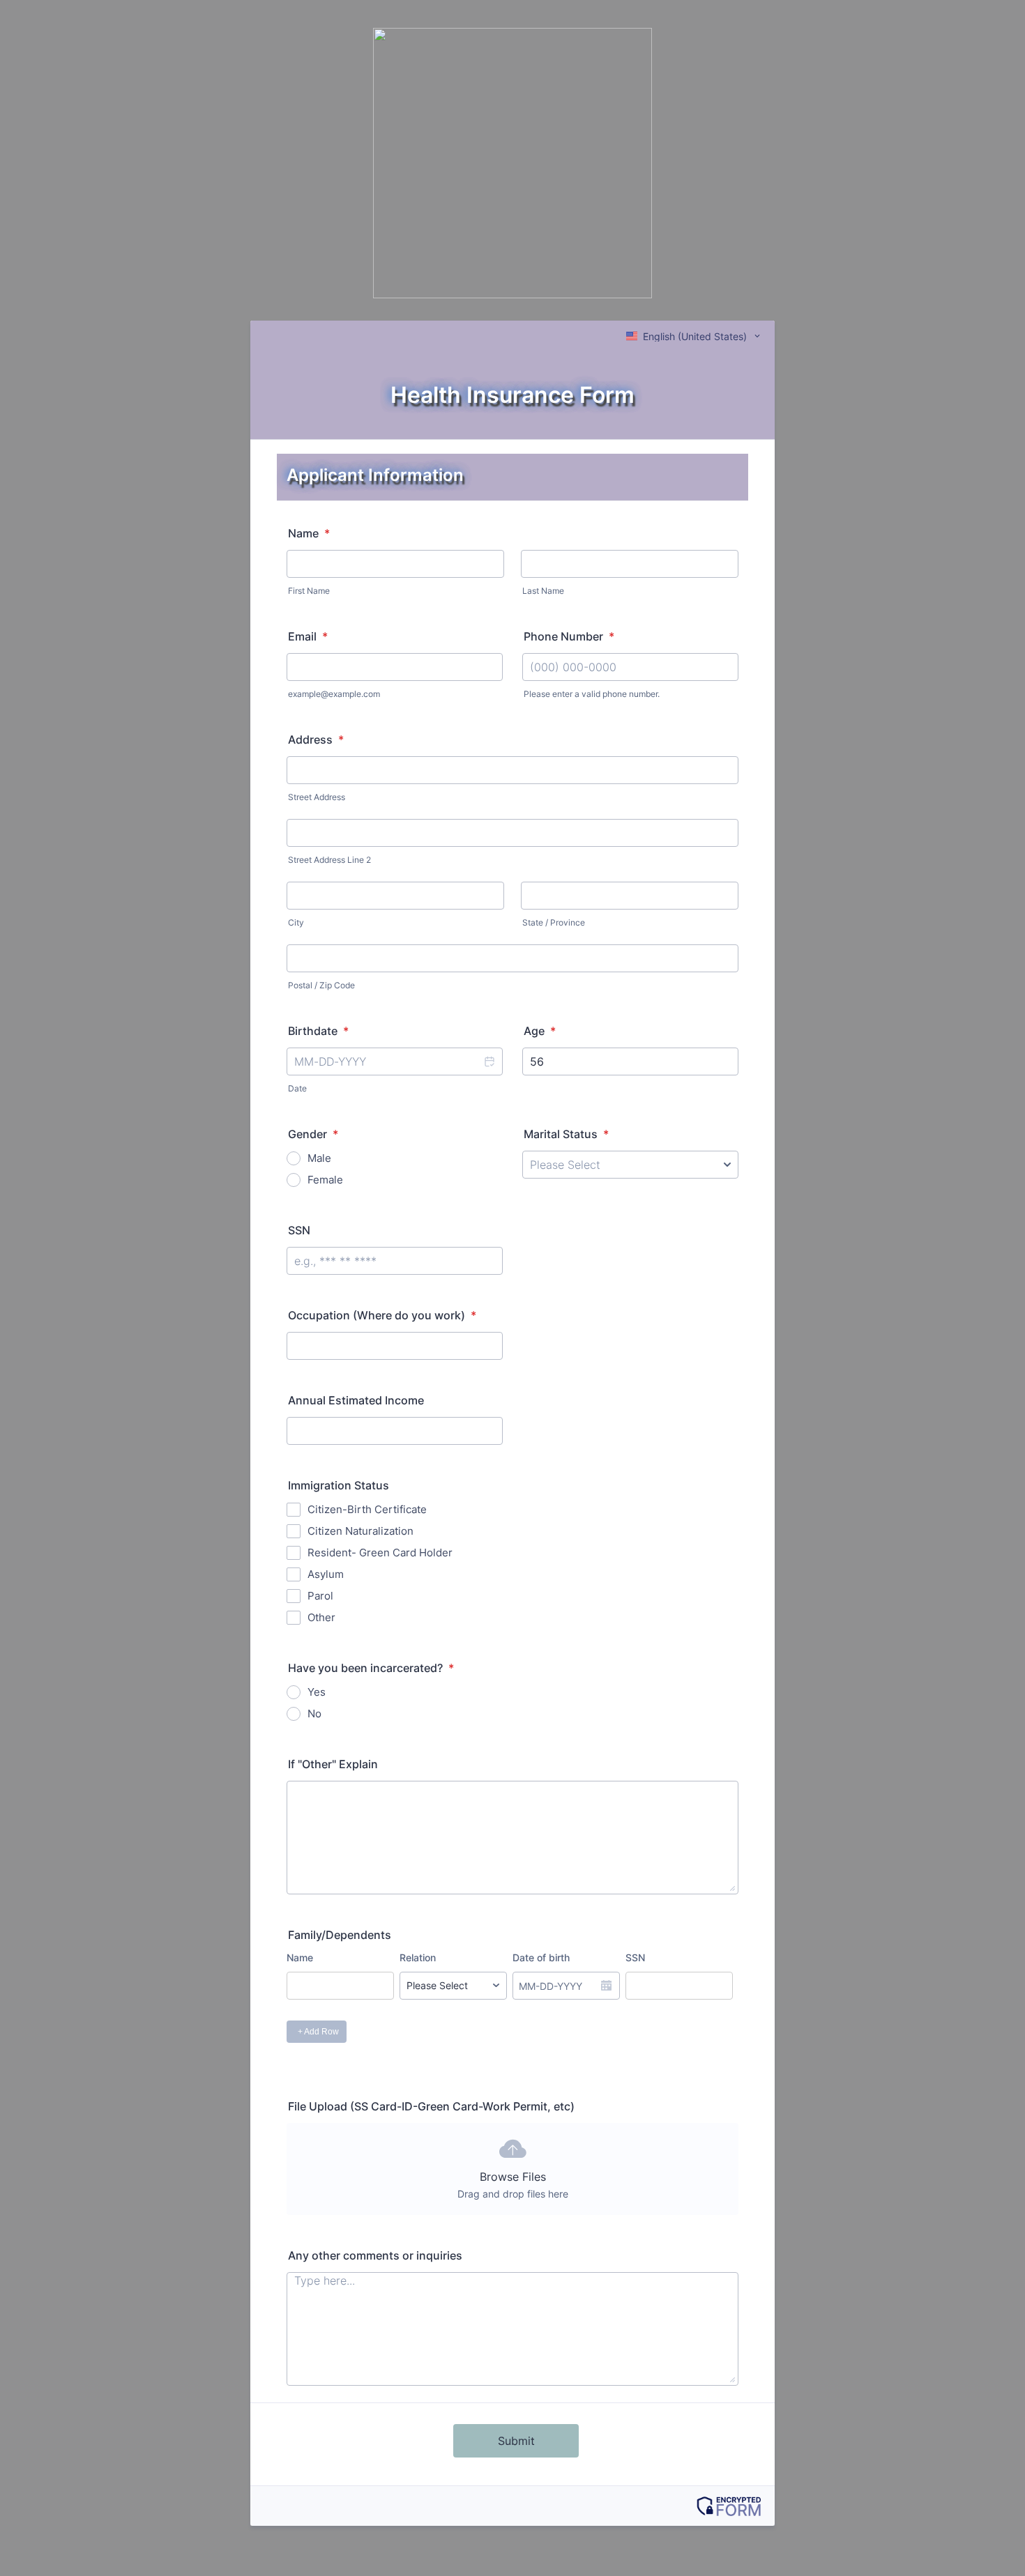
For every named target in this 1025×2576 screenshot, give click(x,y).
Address (316, 739)
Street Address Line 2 (329, 860)
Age (540, 1031)
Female (325, 1180)
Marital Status (566, 1134)
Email (308, 636)
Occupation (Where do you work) (382, 1315)
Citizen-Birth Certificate (367, 1509)
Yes (317, 1692)
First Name (309, 591)
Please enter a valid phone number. (592, 694)
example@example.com (334, 694)
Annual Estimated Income (356, 1400)
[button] (489, 1061)
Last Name (543, 591)
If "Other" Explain (333, 1764)
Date (297, 1088)
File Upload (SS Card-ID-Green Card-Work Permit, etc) (431, 2106)
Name (309, 533)
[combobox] (694, 336)
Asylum (326, 1574)
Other (321, 1617)
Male (319, 1158)
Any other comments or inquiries (375, 2255)
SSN (299, 1230)
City (296, 922)
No (314, 1714)
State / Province (554, 922)
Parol (320, 1596)
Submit (516, 2441)
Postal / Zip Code (321, 985)
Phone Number (569, 636)
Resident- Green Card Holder (380, 1552)
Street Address (317, 797)
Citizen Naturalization (360, 1531)
